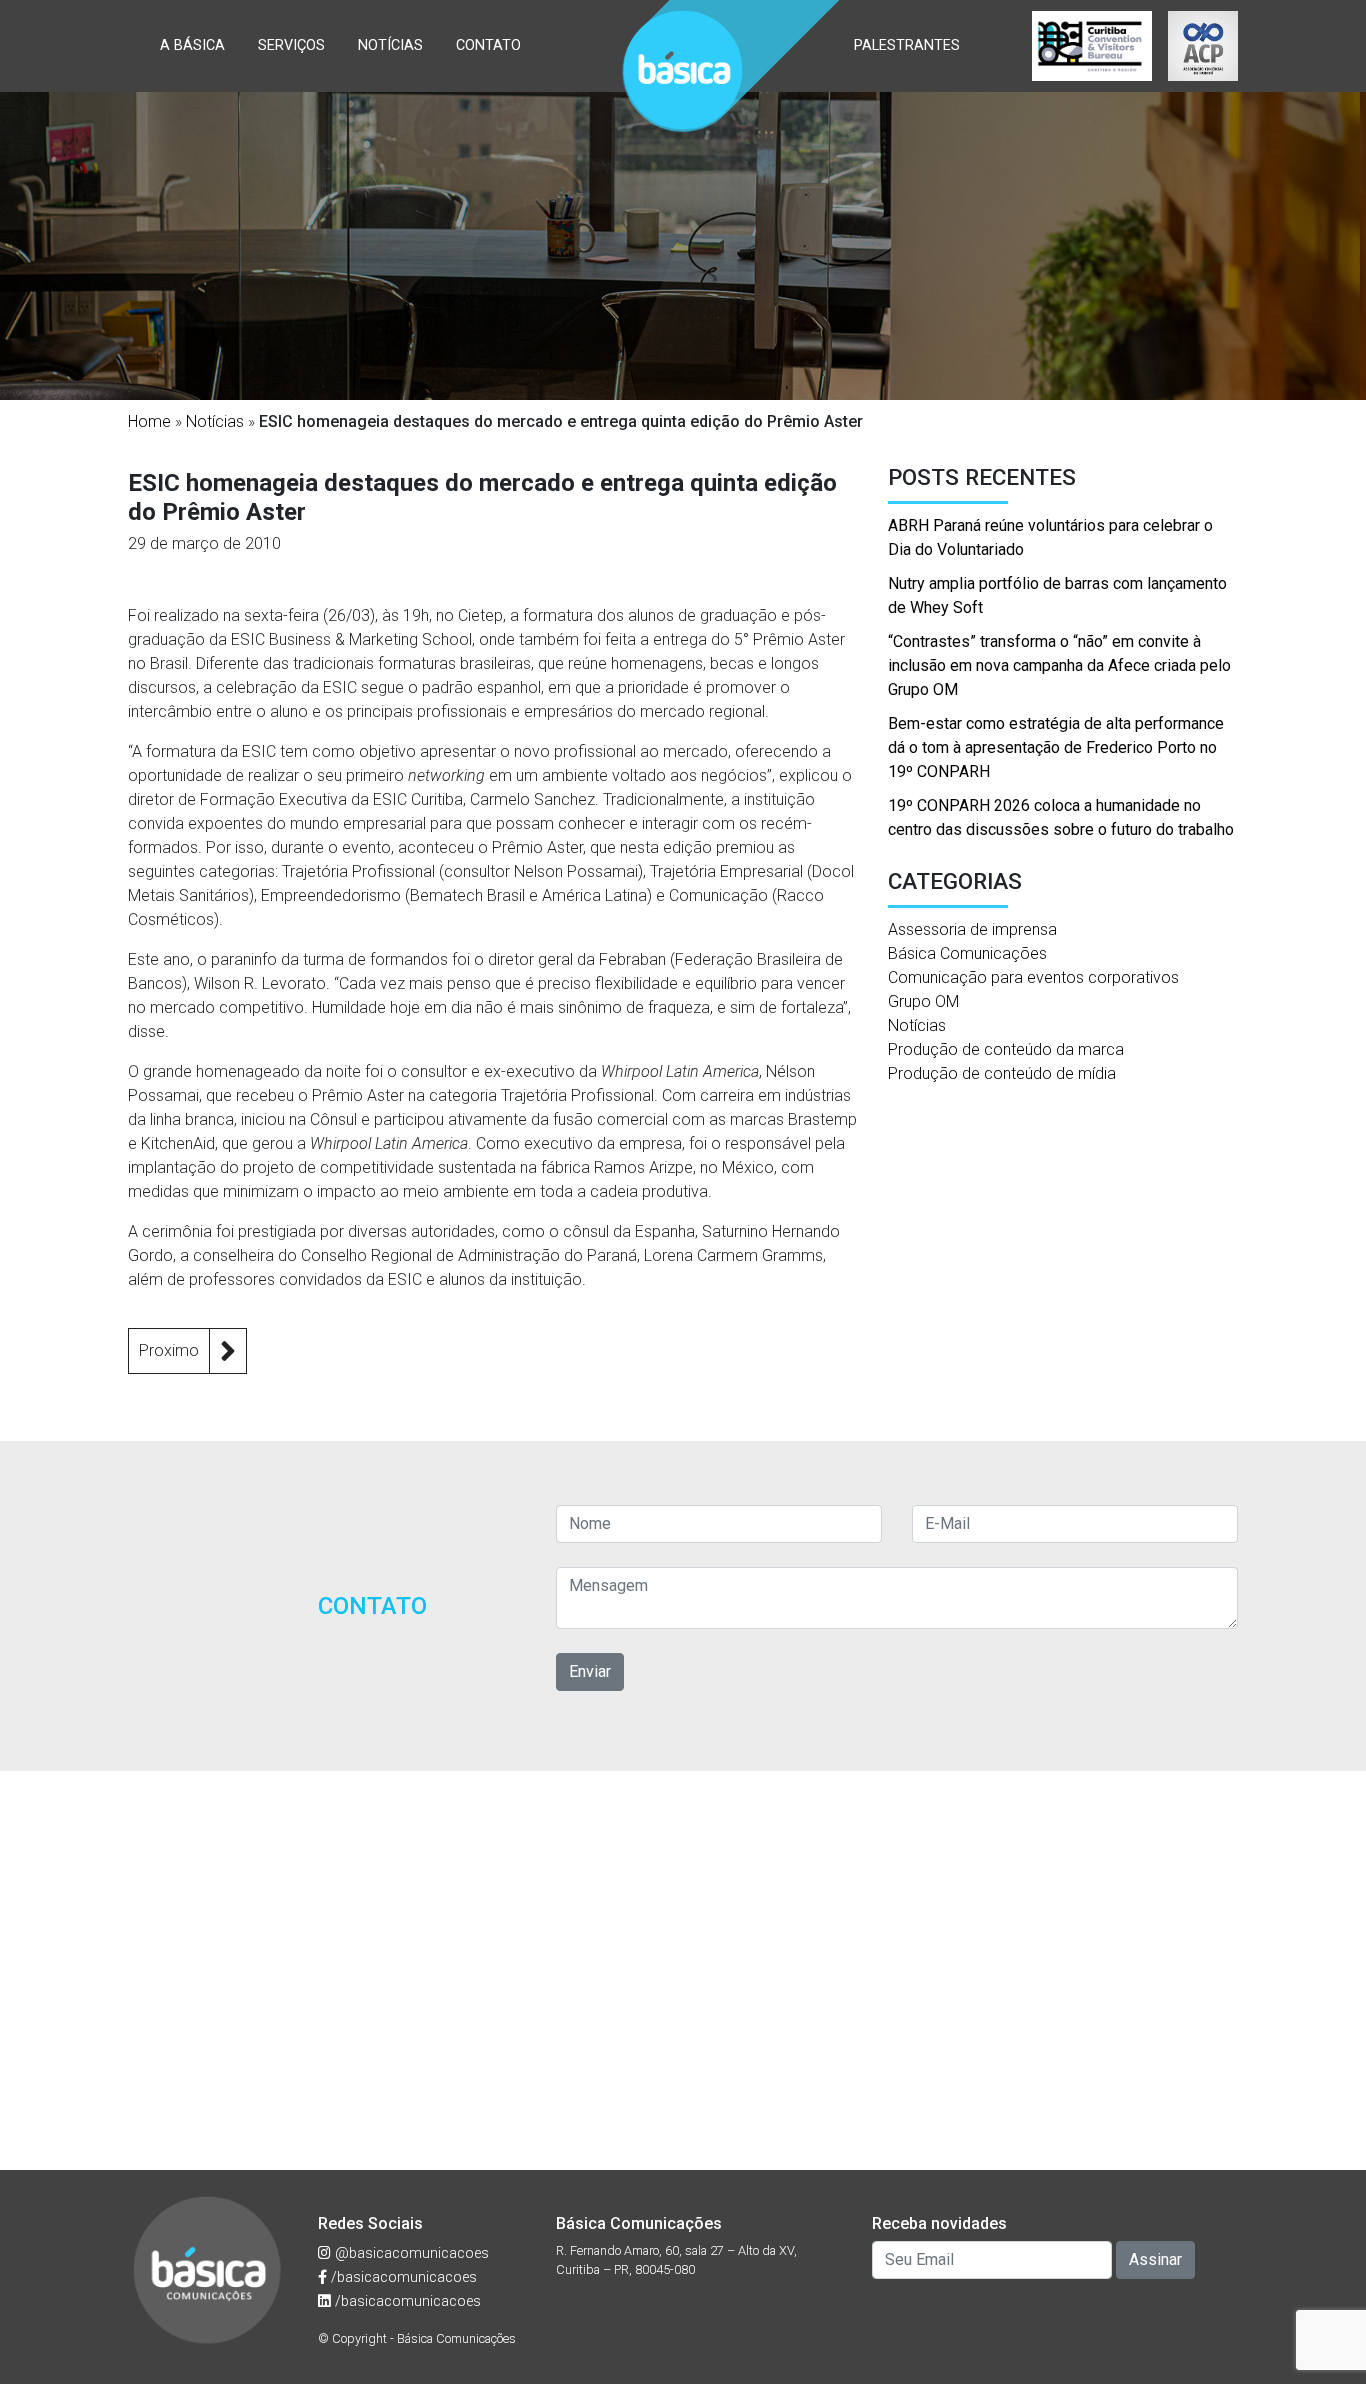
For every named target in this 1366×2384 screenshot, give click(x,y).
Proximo (169, 1350)
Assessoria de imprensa (972, 929)
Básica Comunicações (967, 953)
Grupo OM (923, 1001)
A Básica (192, 45)
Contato (488, 45)
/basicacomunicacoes (402, 2277)
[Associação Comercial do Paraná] (1203, 46)
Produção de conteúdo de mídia (1002, 1073)
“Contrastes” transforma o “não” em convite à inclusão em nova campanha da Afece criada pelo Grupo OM (1059, 665)
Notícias (390, 45)
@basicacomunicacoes (410, 2253)
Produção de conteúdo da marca (1006, 1049)
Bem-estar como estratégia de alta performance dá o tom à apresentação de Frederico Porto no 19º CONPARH (1056, 747)
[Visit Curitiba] (1092, 46)
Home (149, 421)
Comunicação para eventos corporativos (1033, 977)
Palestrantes (907, 45)
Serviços (291, 45)
